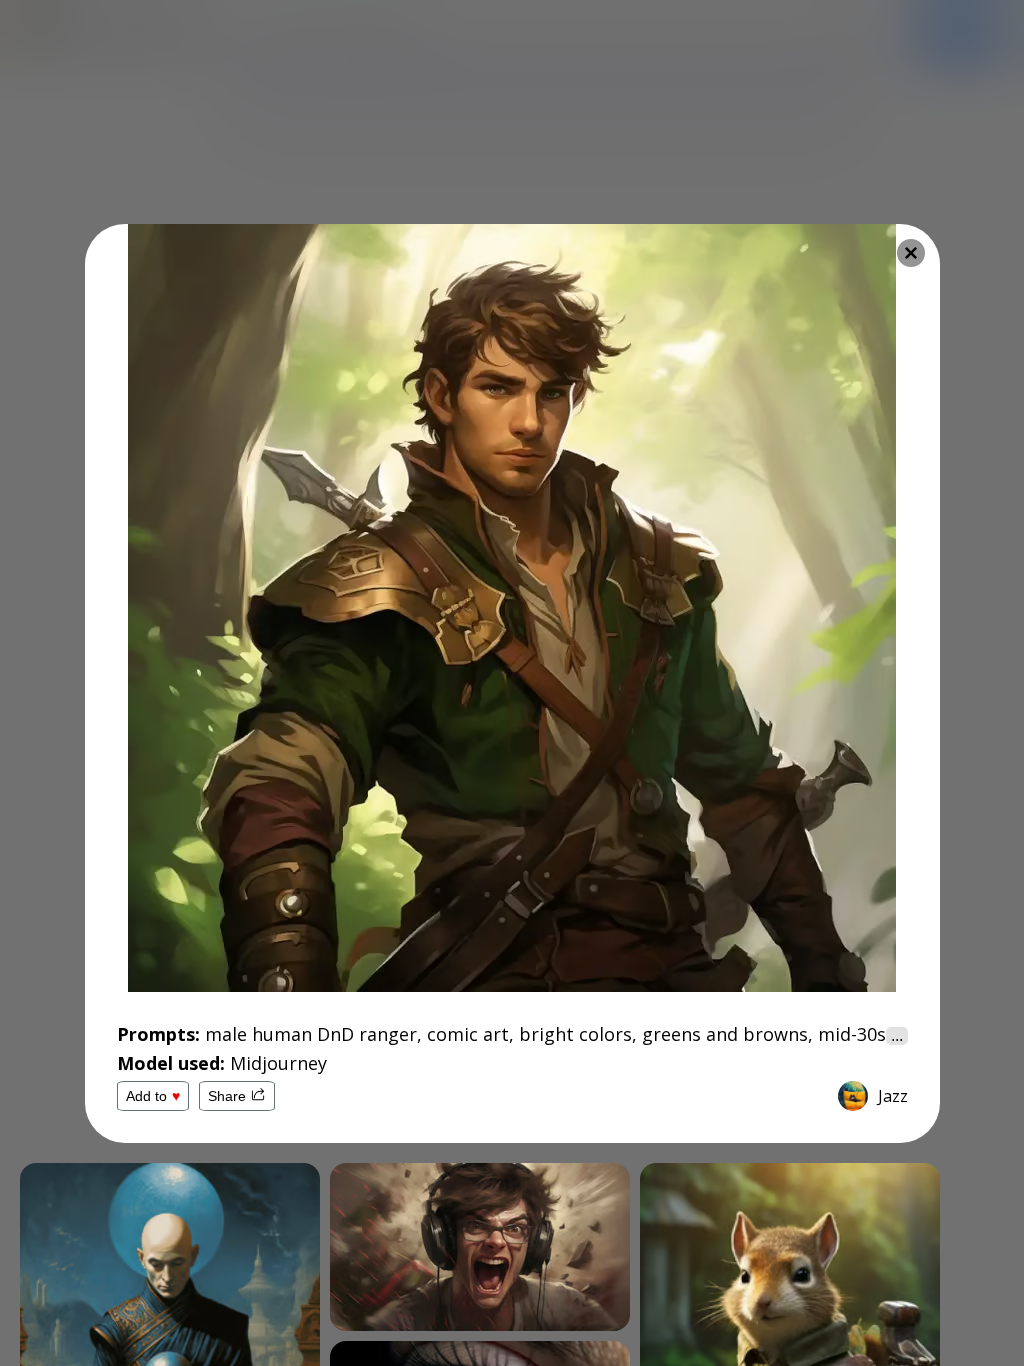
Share (227, 1096)
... (897, 1035)
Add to (153, 1096)
